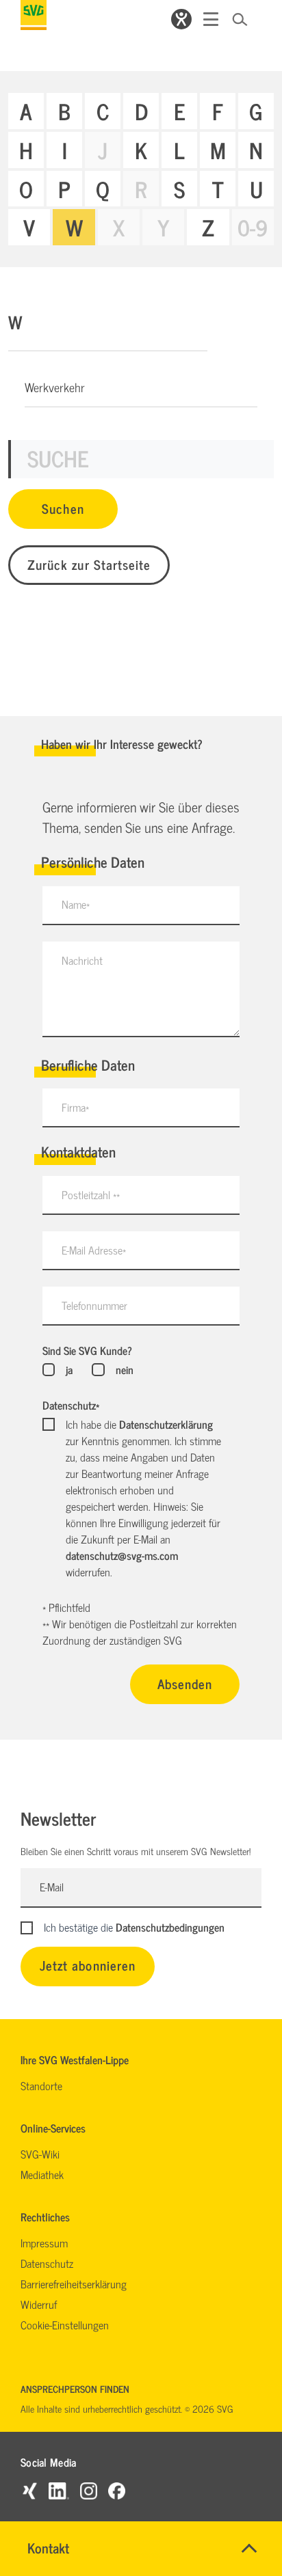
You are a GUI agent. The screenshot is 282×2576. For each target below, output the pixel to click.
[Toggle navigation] (211, 19)
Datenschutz (71, 1405)
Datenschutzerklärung (166, 1424)
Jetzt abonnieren (88, 1965)
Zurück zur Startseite (89, 564)
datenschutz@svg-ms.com (122, 1555)
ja (69, 1369)
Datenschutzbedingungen (170, 1927)
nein (124, 1369)
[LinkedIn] (59, 2490)
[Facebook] (117, 2490)
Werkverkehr (55, 387)
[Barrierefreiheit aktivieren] (181, 19)
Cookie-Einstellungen (65, 2325)
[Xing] (29, 2490)
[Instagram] (89, 2490)
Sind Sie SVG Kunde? (87, 1350)
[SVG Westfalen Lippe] (34, 15)
